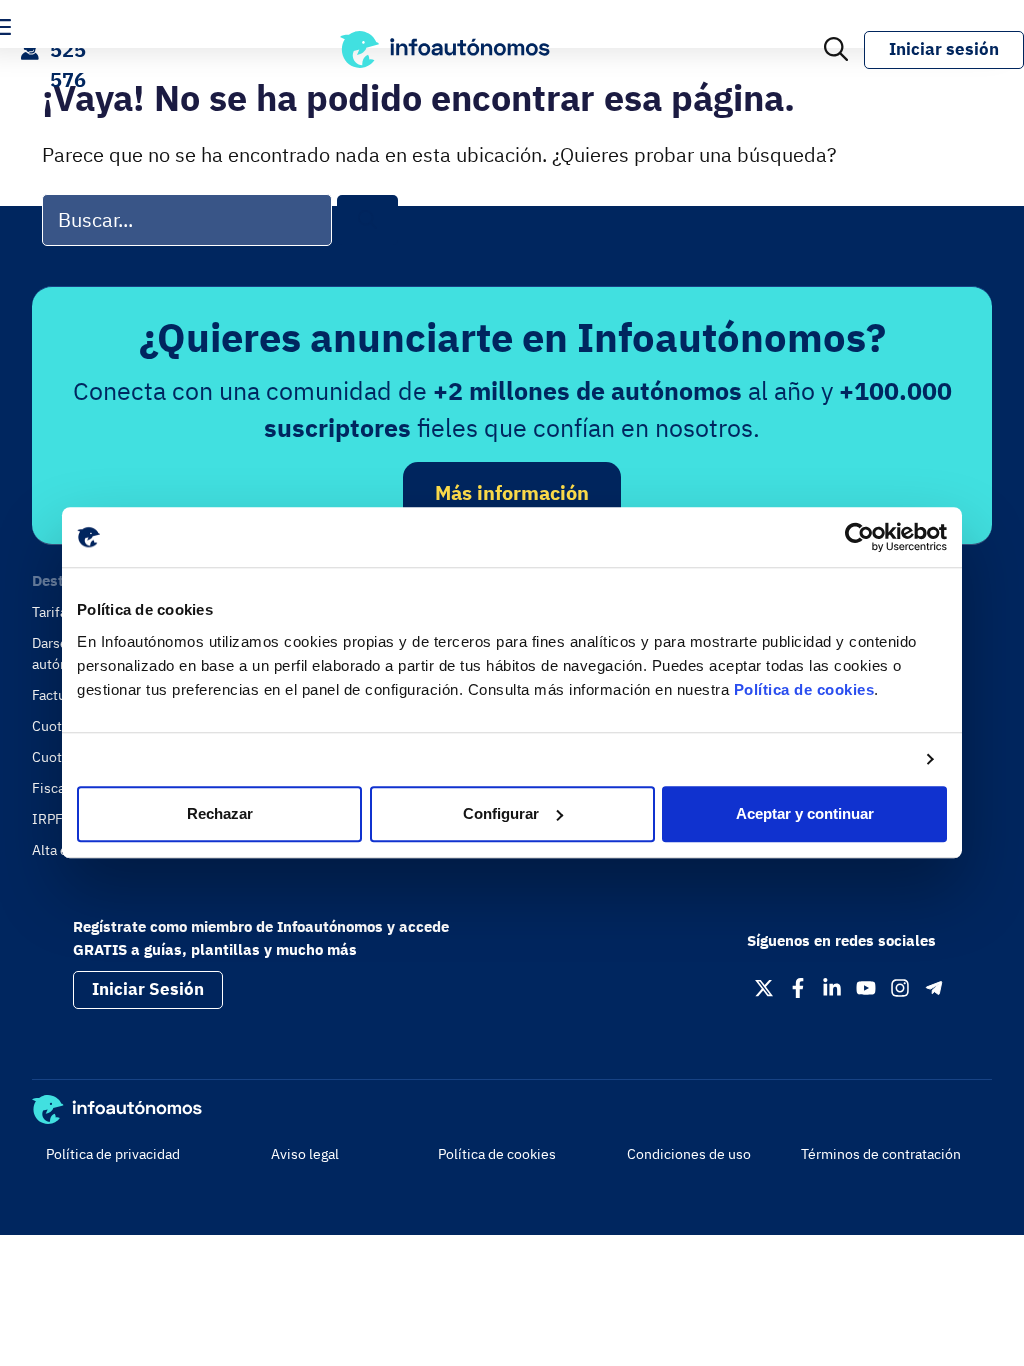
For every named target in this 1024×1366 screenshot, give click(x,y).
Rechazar (220, 813)
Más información (512, 492)
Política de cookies (804, 689)
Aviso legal (305, 1154)
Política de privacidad (113, 1154)
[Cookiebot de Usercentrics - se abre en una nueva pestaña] (859, 537)
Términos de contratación (881, 1154)
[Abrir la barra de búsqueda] (836, 50)
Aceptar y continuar (805, 813)
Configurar (501, 813)
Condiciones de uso (689, 1154)
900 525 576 (68, 49)
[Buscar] (367, 220)
